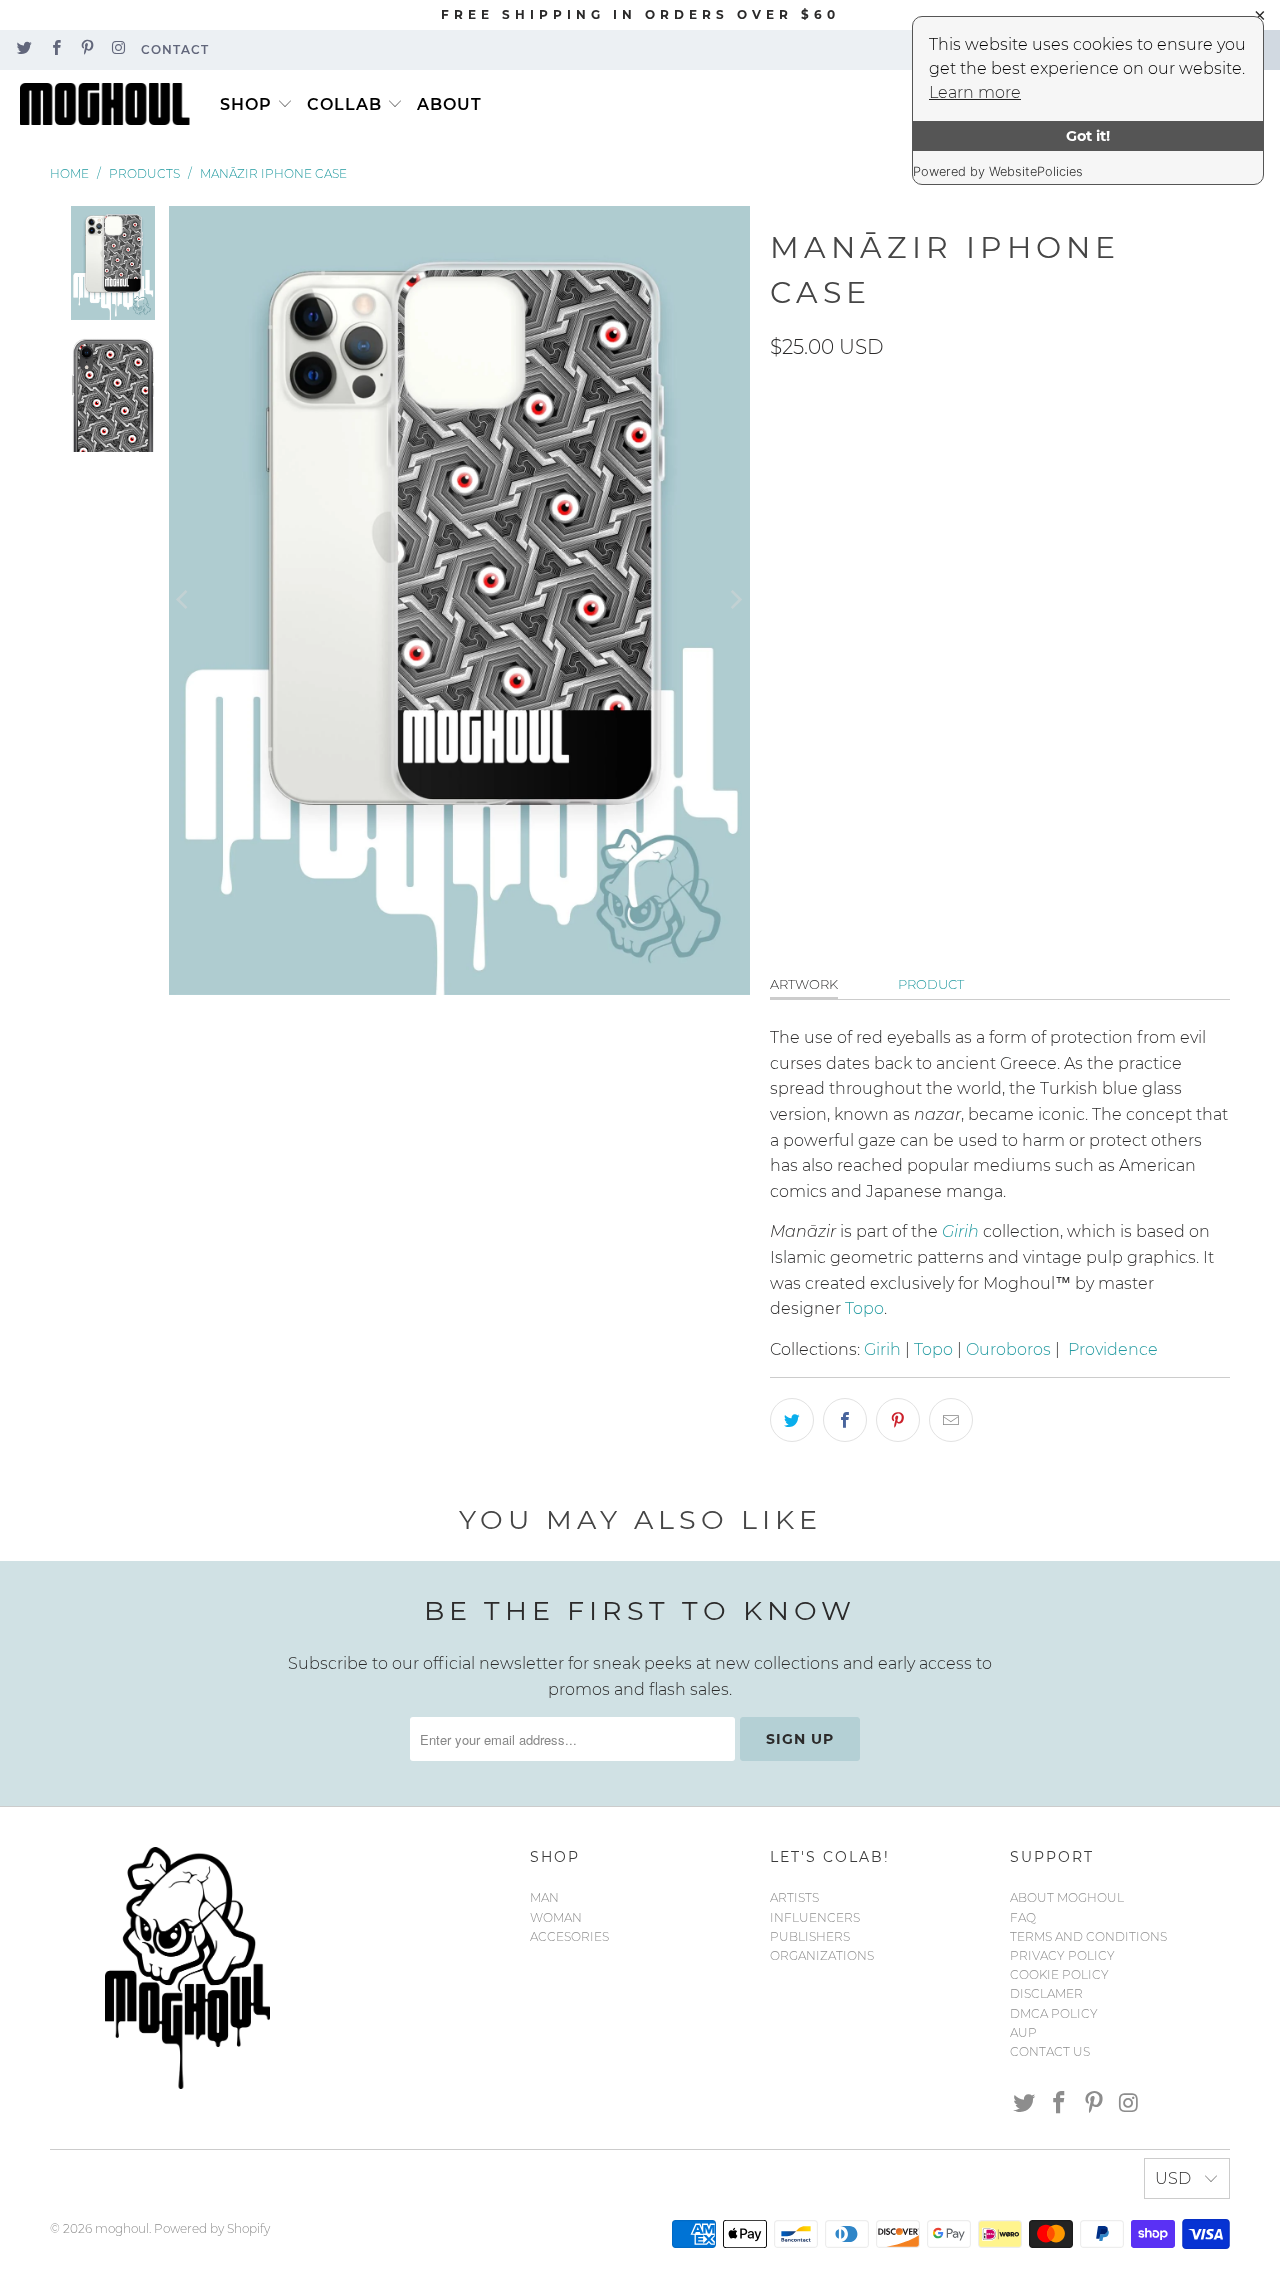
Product (931, 984)
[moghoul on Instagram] (117, 49)
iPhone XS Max (946, 720)
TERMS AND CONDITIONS (1088, 1936)
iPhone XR (820, 720)
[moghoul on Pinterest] (86, 49)
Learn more (975, 92)
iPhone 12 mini (835, 554)
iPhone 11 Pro (933, 442)
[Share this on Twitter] (792, 1420)
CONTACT (175, 49)
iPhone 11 (816, 442)
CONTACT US (1050, 2051)
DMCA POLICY (1054, 2013)
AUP (1023, 2032)
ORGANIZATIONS (822, 1955)
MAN (544, 1897)
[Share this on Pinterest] (898, 1420)
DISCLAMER (1046, 1993)
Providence (1113, 1349)
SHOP (246, 104)
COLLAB (344, 104)
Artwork (804, 984)
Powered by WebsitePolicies (998, 171)
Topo (864, 1308)
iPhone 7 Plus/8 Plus (1035, 609)
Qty (782, 781)
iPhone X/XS (1044, 665)
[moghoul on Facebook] (54, 49)
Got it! (1088, 136)
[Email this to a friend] (951, 1420)
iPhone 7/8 (821, 665)
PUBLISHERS (810, 1936)
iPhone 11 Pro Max (851, 498)
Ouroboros (1008, 1349)
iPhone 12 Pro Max (852, 609)
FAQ (1023, 1917)
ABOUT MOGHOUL (1067, 1897)
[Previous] (184, 600)
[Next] (735, 600)
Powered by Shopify (212, 2228)
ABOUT (449, 104)
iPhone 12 (987, 498)
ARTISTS (794, 1897)
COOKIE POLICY (1059, 1974)
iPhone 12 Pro (973, 554)
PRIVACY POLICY (1062, 1955)
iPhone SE (930, 665)
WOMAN (556, 1917)
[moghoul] (110, 105)
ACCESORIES (569, 1936)
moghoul (122, 2228)
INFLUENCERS (815, 1917)
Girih (882, 1349)
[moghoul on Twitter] (23, 49)
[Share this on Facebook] (845, 1420)
